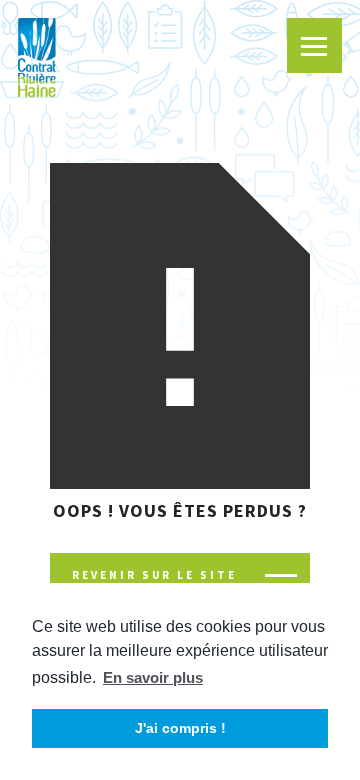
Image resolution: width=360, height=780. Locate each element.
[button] (314, 45)
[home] (37, 57)
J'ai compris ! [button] (180, 728)
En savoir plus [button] (153, 677)
